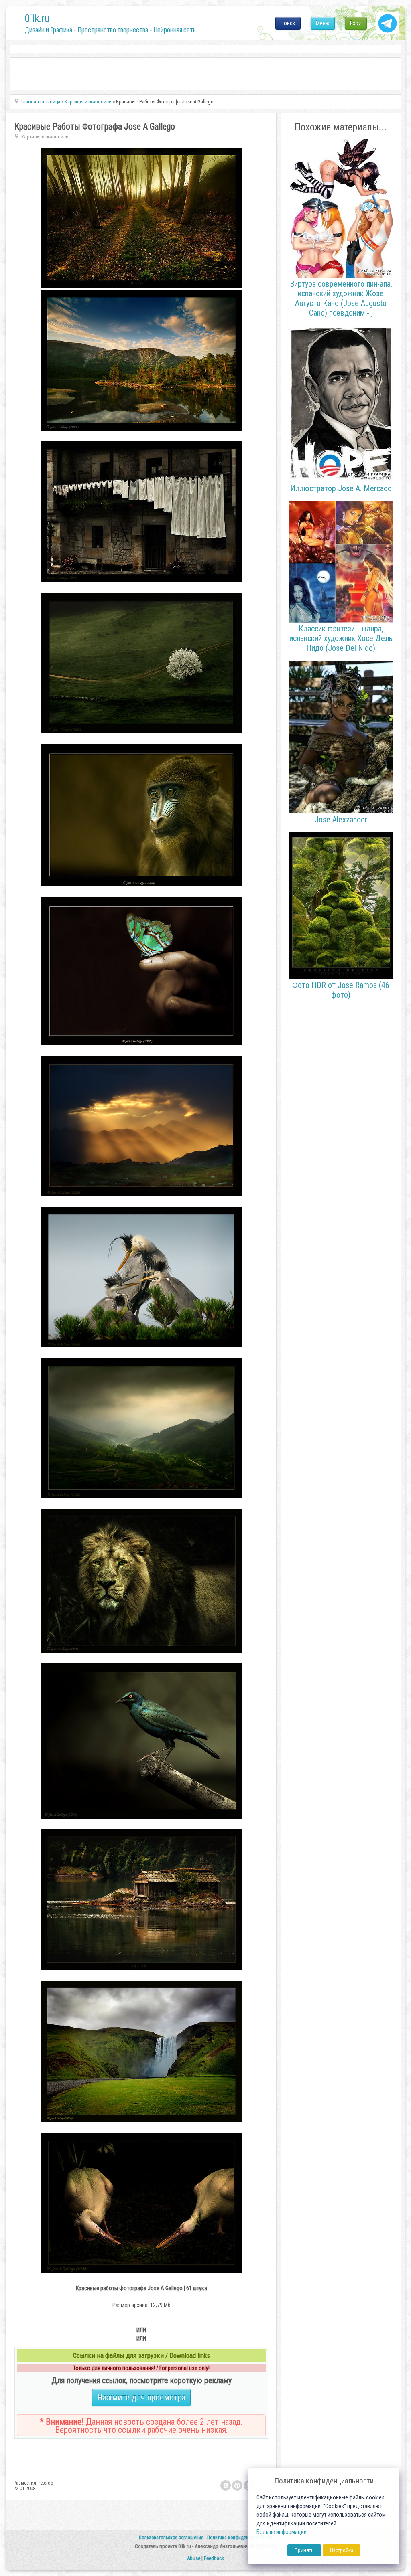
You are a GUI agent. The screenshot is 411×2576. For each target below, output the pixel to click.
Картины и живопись (45, 137)
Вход (356, 23)
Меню (323, 23)
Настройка (342, 2550)
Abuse (194, 2558)
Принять (304, 2550)
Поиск (288, 23)
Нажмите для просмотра (141, 2397)
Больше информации (282, 2532)
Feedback (214, 2558)
